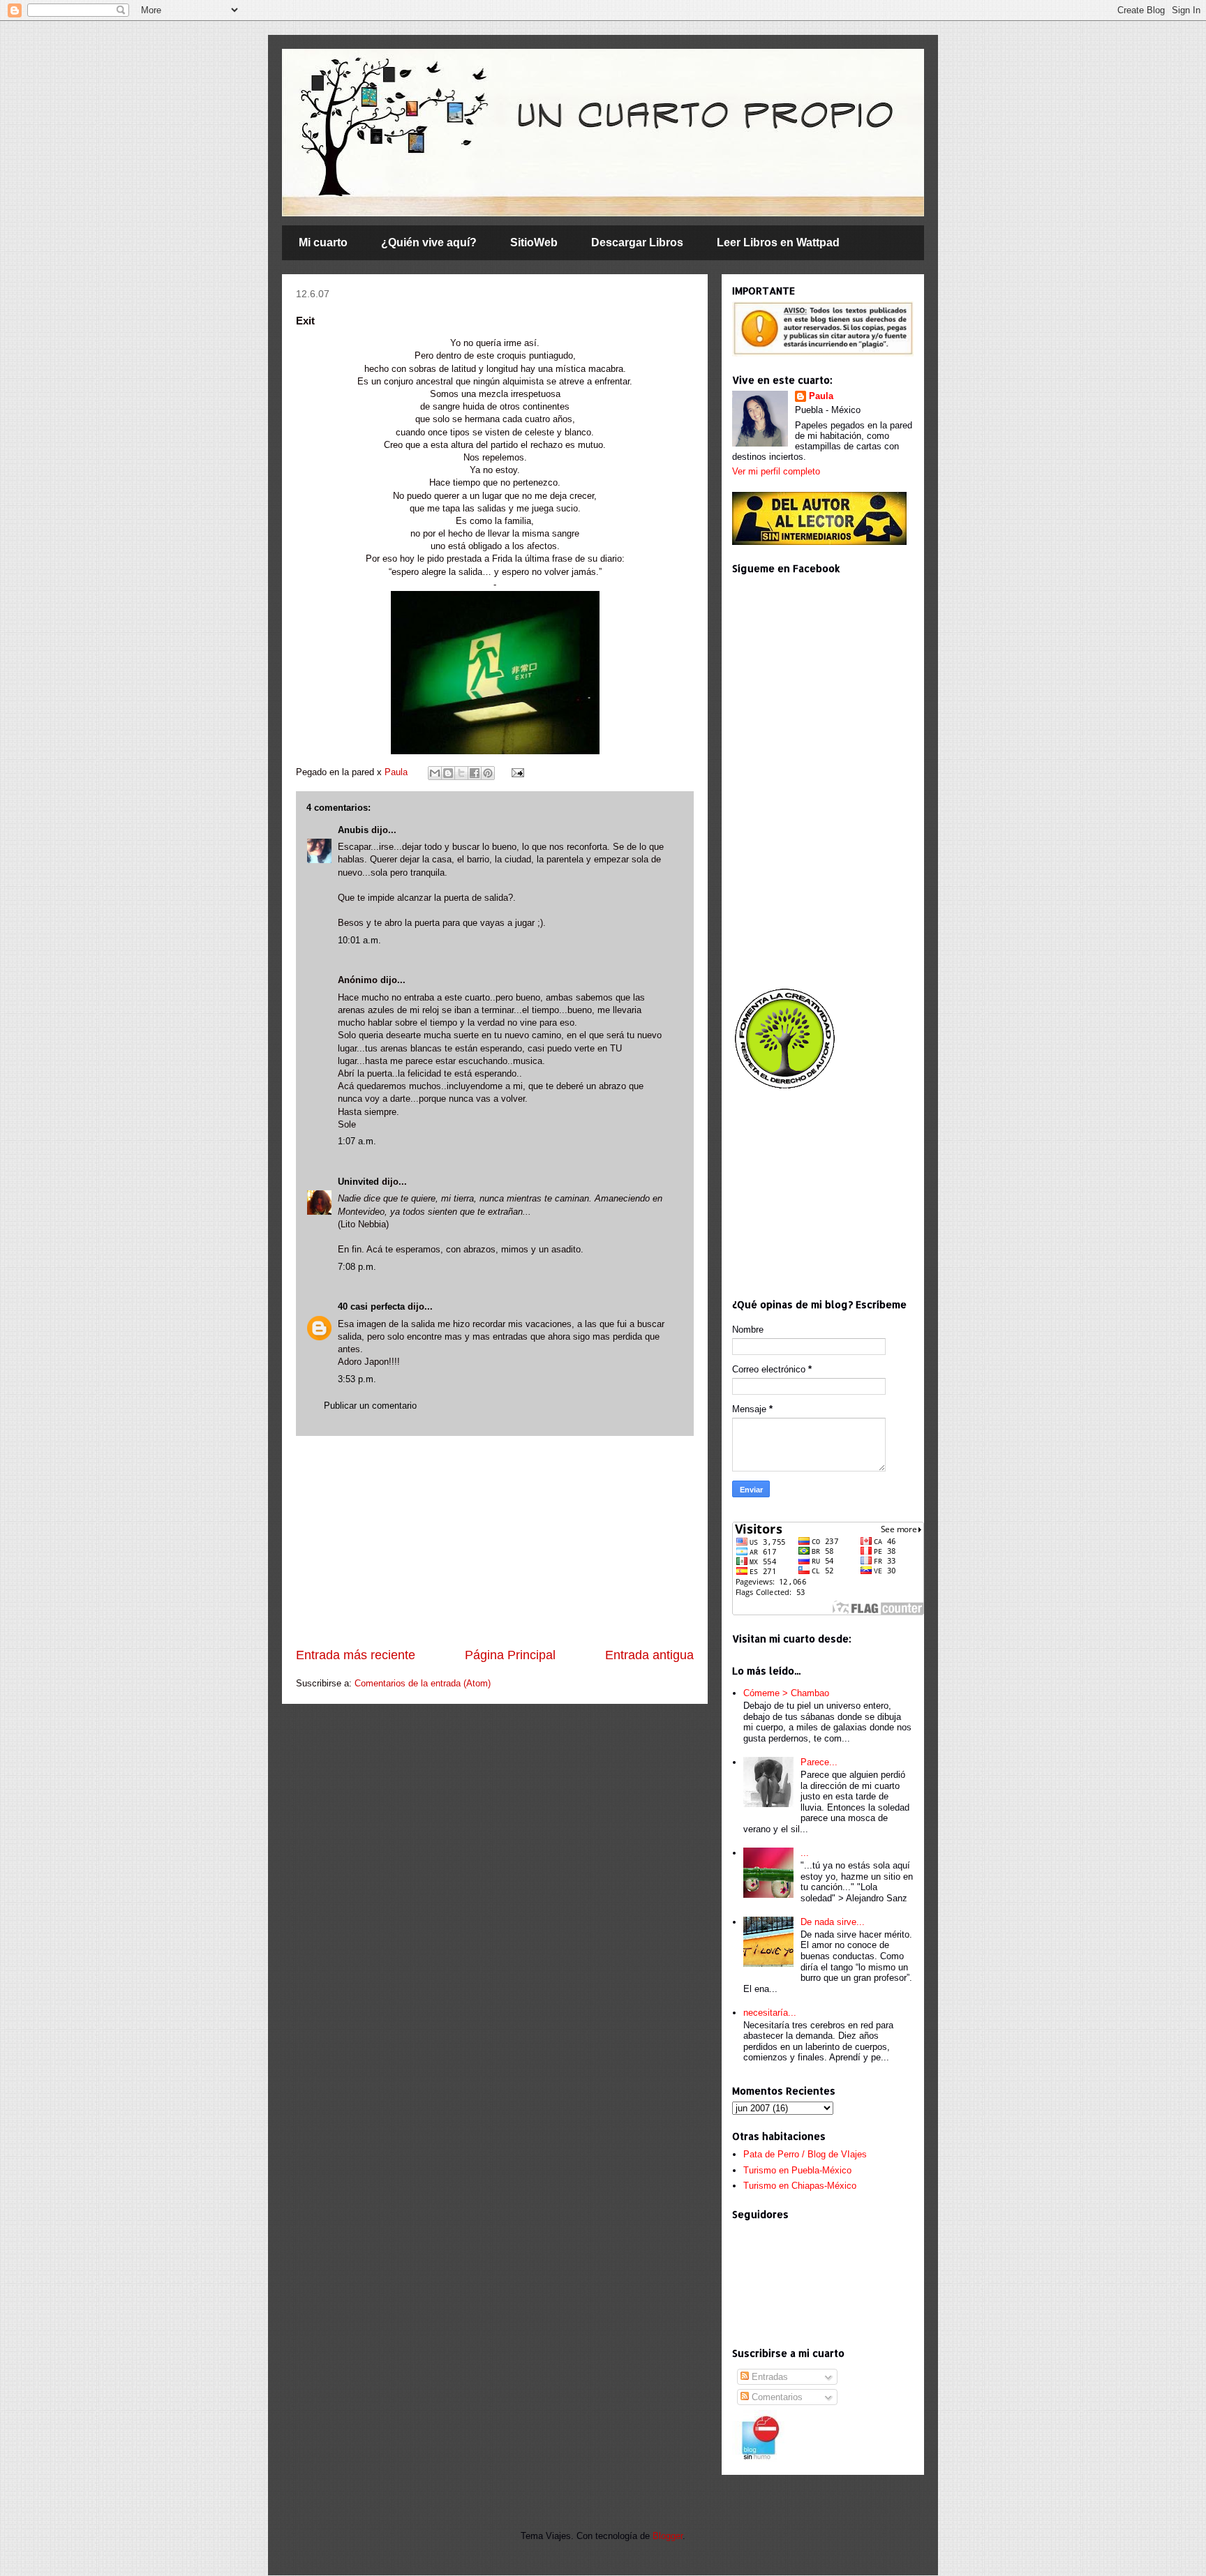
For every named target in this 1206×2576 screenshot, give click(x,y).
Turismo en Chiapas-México (800, 2186)
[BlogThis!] (448, 773)
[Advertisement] (495, 1541)
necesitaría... (770, 2013)
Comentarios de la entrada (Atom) (423, 1683)
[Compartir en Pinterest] (488, 773)
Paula (397, 772)
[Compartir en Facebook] (475, 773)
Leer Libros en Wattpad (778, 242)
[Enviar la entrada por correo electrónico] (515, 772)
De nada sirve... (833, 1922)
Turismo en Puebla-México (797, 2170)
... (805, 1853)
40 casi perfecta (371, 1306)
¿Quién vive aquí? (429, 242)
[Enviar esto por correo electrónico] (435, 773)
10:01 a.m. (359, 940)
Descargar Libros (637, 242)
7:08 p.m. (357, 1267)
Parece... (819, 1762)
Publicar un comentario (370, 1406)
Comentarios (776, 2397)
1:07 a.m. (357, 1141)
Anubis (353, 830)
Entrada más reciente (356, 1655)
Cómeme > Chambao (786, 1693)
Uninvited (358, 1182)
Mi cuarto (323, 242)
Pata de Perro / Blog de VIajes (805, 2154)
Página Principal (510, 1655)
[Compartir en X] (461, 773)
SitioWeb (534, 242)
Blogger (668, 2536)
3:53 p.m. (357, 1379)
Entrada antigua (649, 1655)
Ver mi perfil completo (776, 471)
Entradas (768, 2377)
